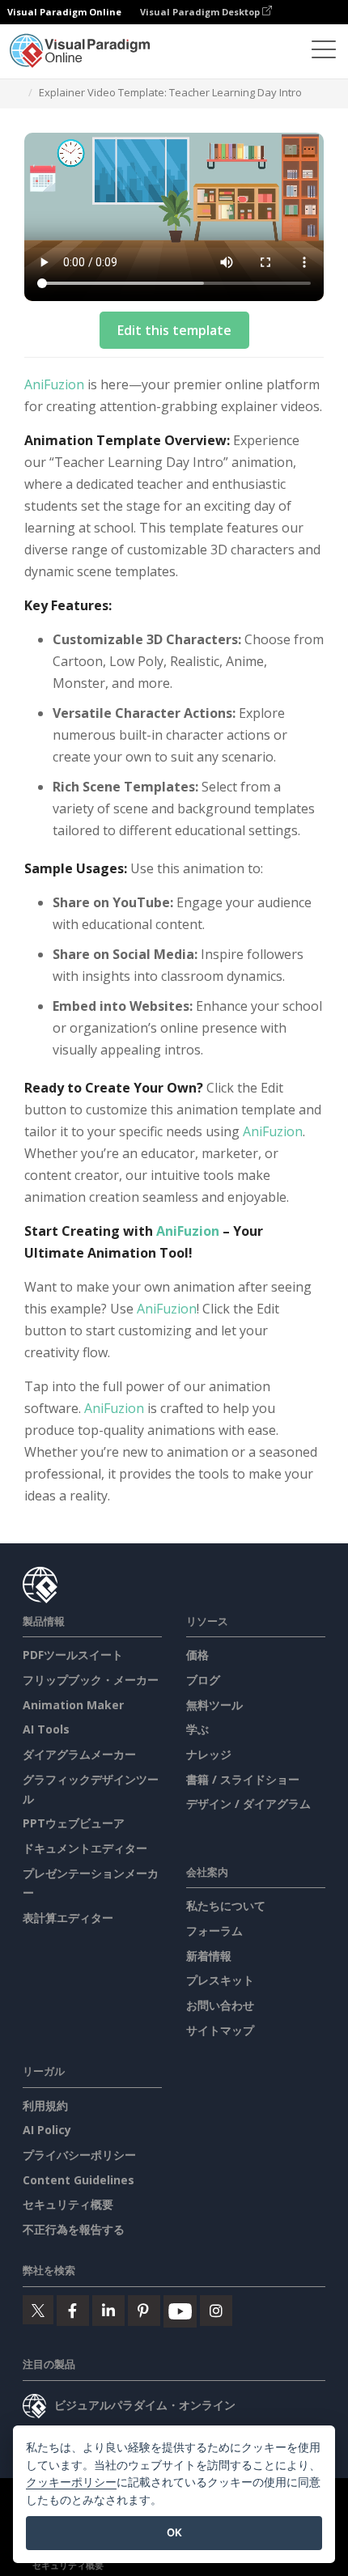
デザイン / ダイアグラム (248, 1804)
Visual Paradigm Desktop (201, 12)
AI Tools (46, 1729)
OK (174, 2532)
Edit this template (174, 330)
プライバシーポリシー (79, 2155)
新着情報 (209, 1956)
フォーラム (214, 1931)
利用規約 (45, 2105)
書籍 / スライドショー (243, 1779)
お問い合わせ (220, 2005)
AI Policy (47, 2130)
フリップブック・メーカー (91, 1680)
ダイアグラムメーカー (79, 1754)
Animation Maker (73, 1705)
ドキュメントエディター (85, 1848)
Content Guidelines (79, 2180)
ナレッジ (209, 1754)
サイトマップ (220, 2030)
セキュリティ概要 (68, 2204)
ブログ (203, 1680)
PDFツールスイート (73, 1655)
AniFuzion (54, 384)
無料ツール (214, 1705)
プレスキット (220, 1980)
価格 (197, 1655)
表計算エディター (68, 1918)
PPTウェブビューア (74, 1823)
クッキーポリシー (71, 2482)
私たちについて (226, 1905)
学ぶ (197, 1729)
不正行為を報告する (74, 2229)
